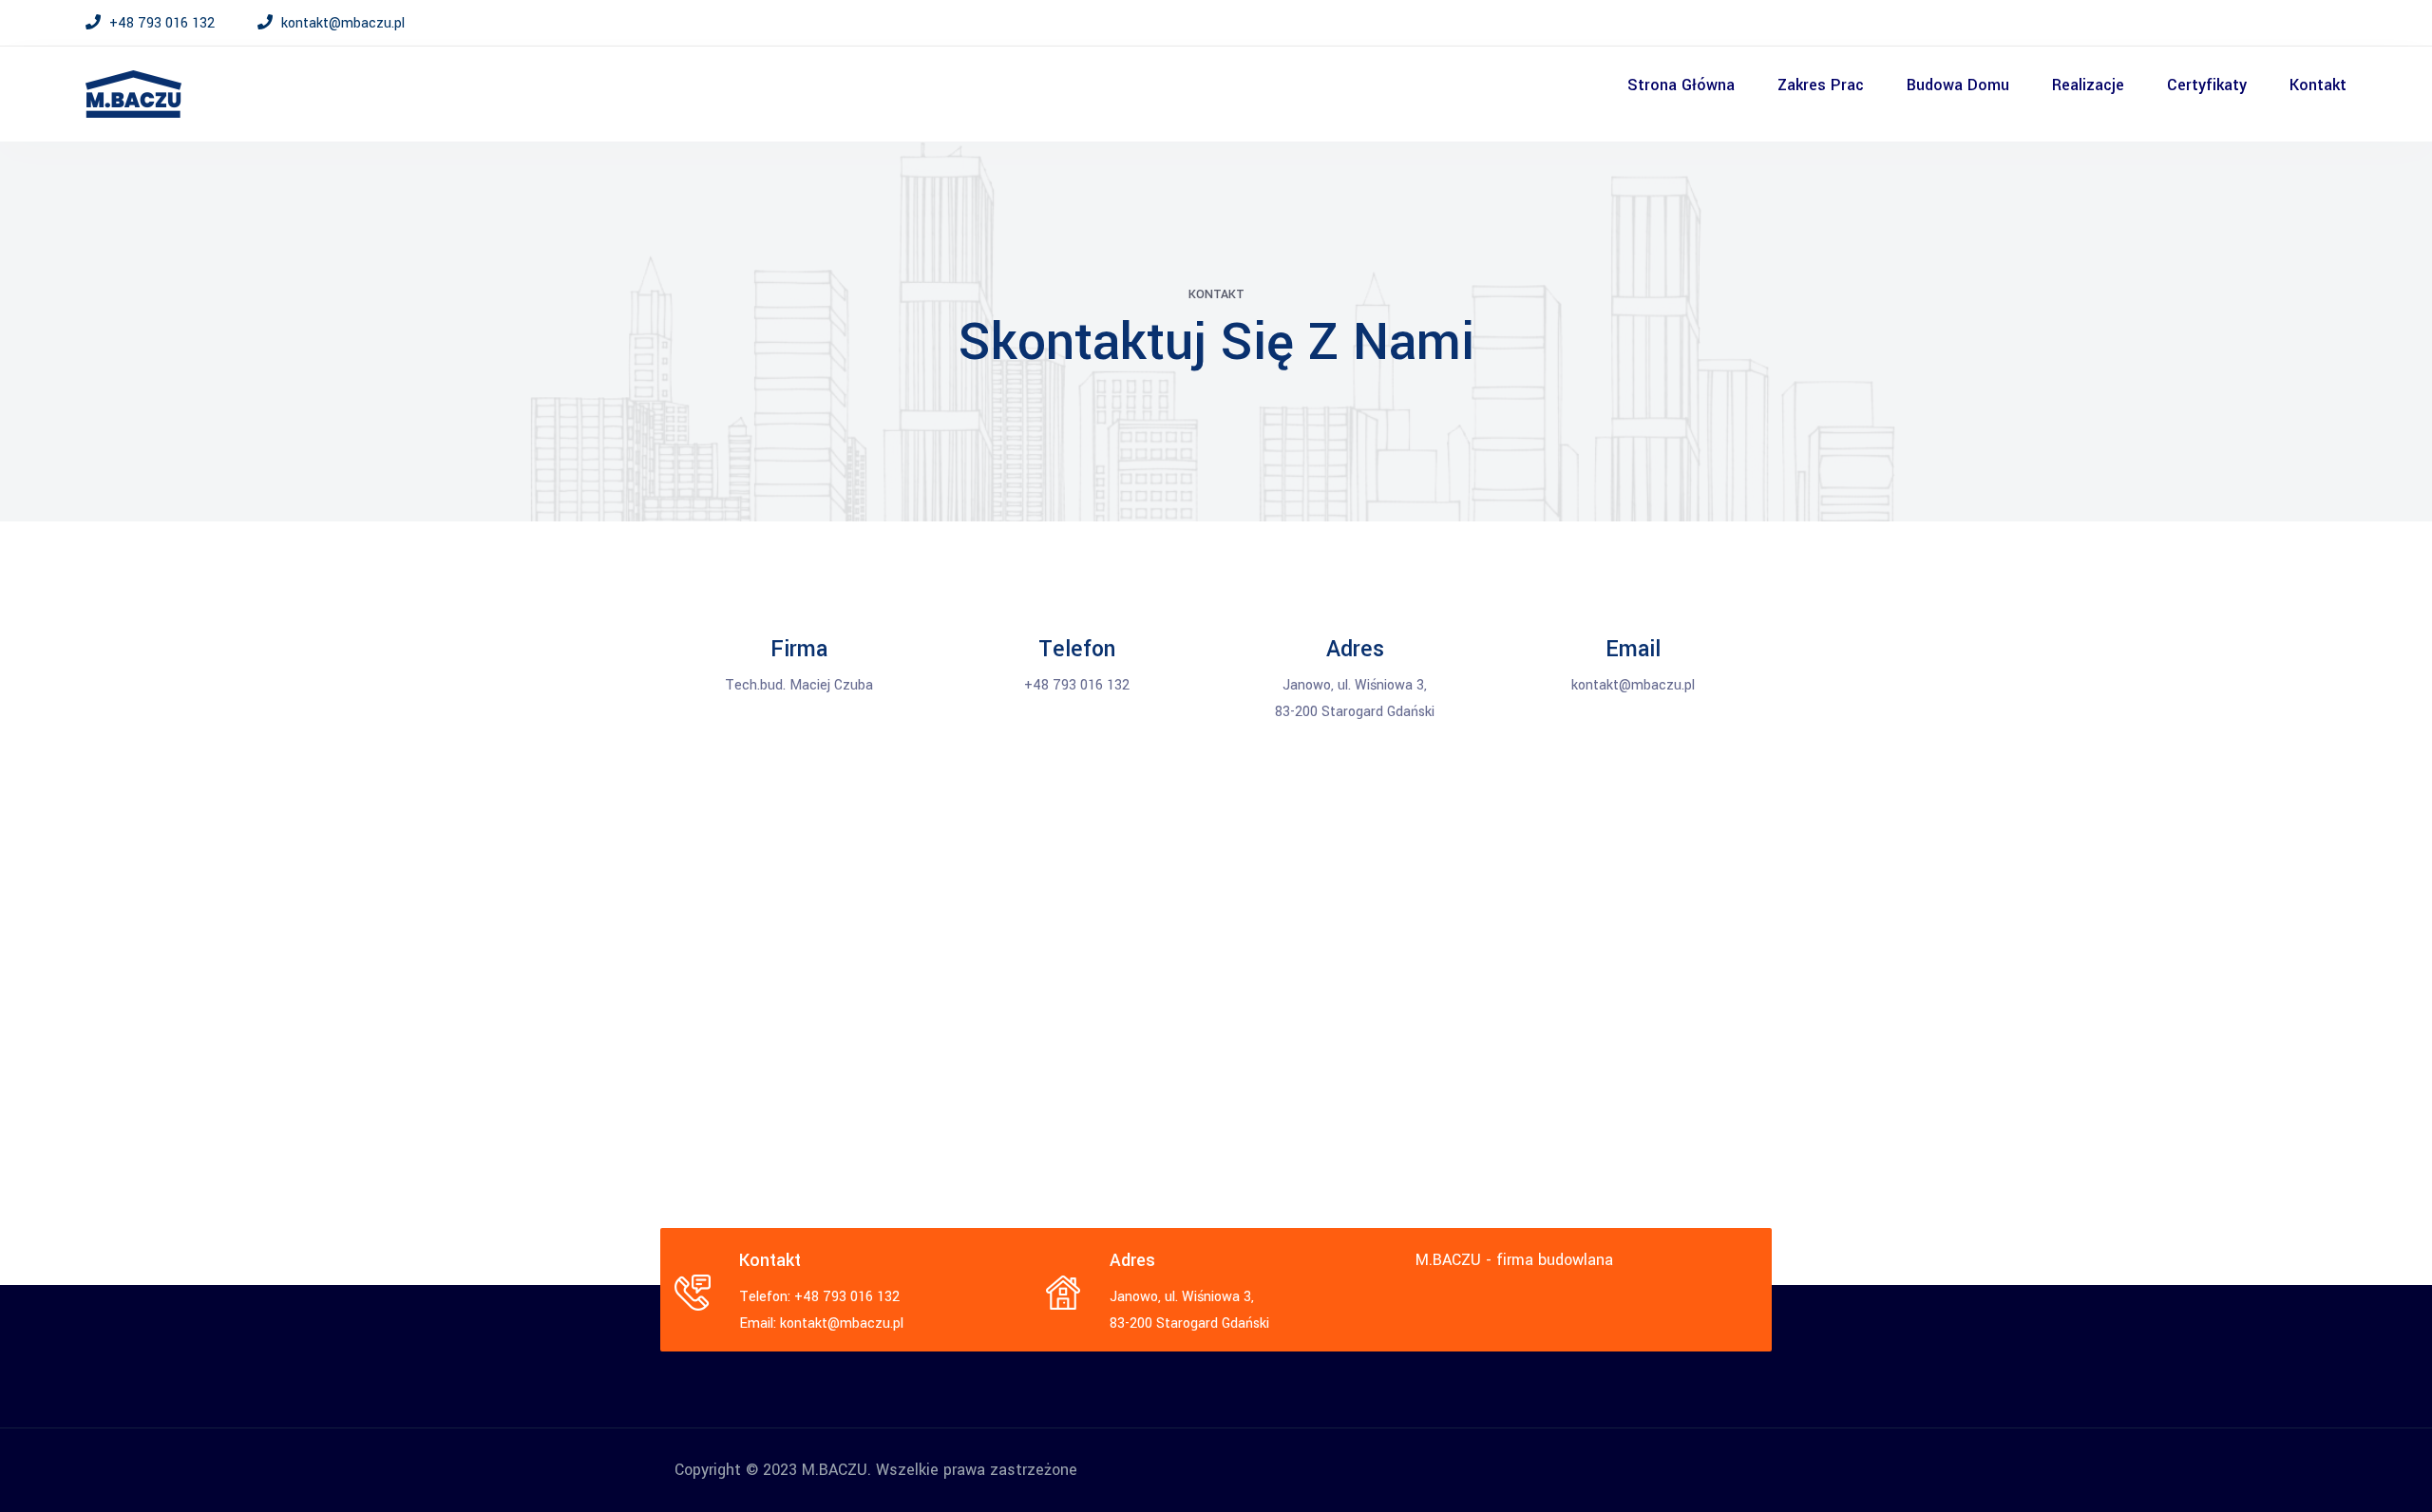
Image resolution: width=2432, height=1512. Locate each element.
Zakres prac (1821, 85)
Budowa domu (1958, 85)
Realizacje (2088, 85)
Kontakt (2318, 85)
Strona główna (1681, 85)
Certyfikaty (2207, 85)
